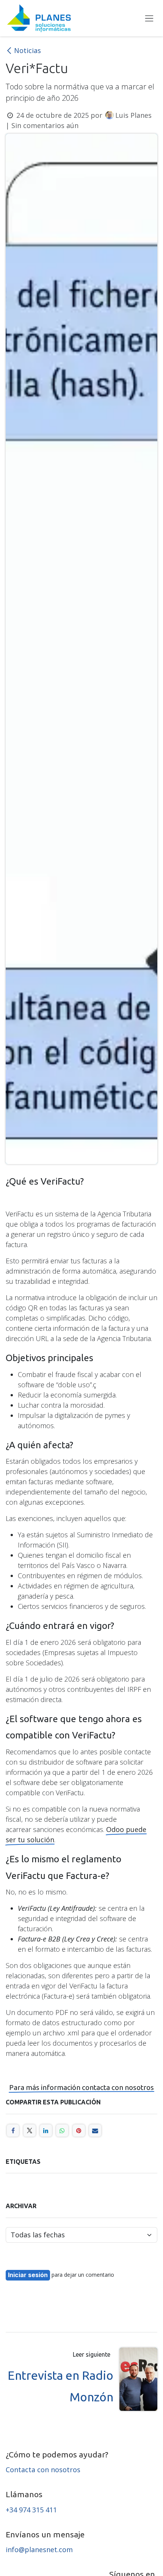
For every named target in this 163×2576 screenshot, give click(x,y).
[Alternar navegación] (149, 18)
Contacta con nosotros (43, 2470)
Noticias (27, 50)
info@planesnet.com (39, 2549)
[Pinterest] (79, 2131)
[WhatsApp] (62, 2131)
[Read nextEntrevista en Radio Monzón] (138, 2379)
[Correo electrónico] (95, 2131)
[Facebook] (13, 2131)
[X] (30, 2131)
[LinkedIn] (46, 2131)
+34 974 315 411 (32, 2510)
